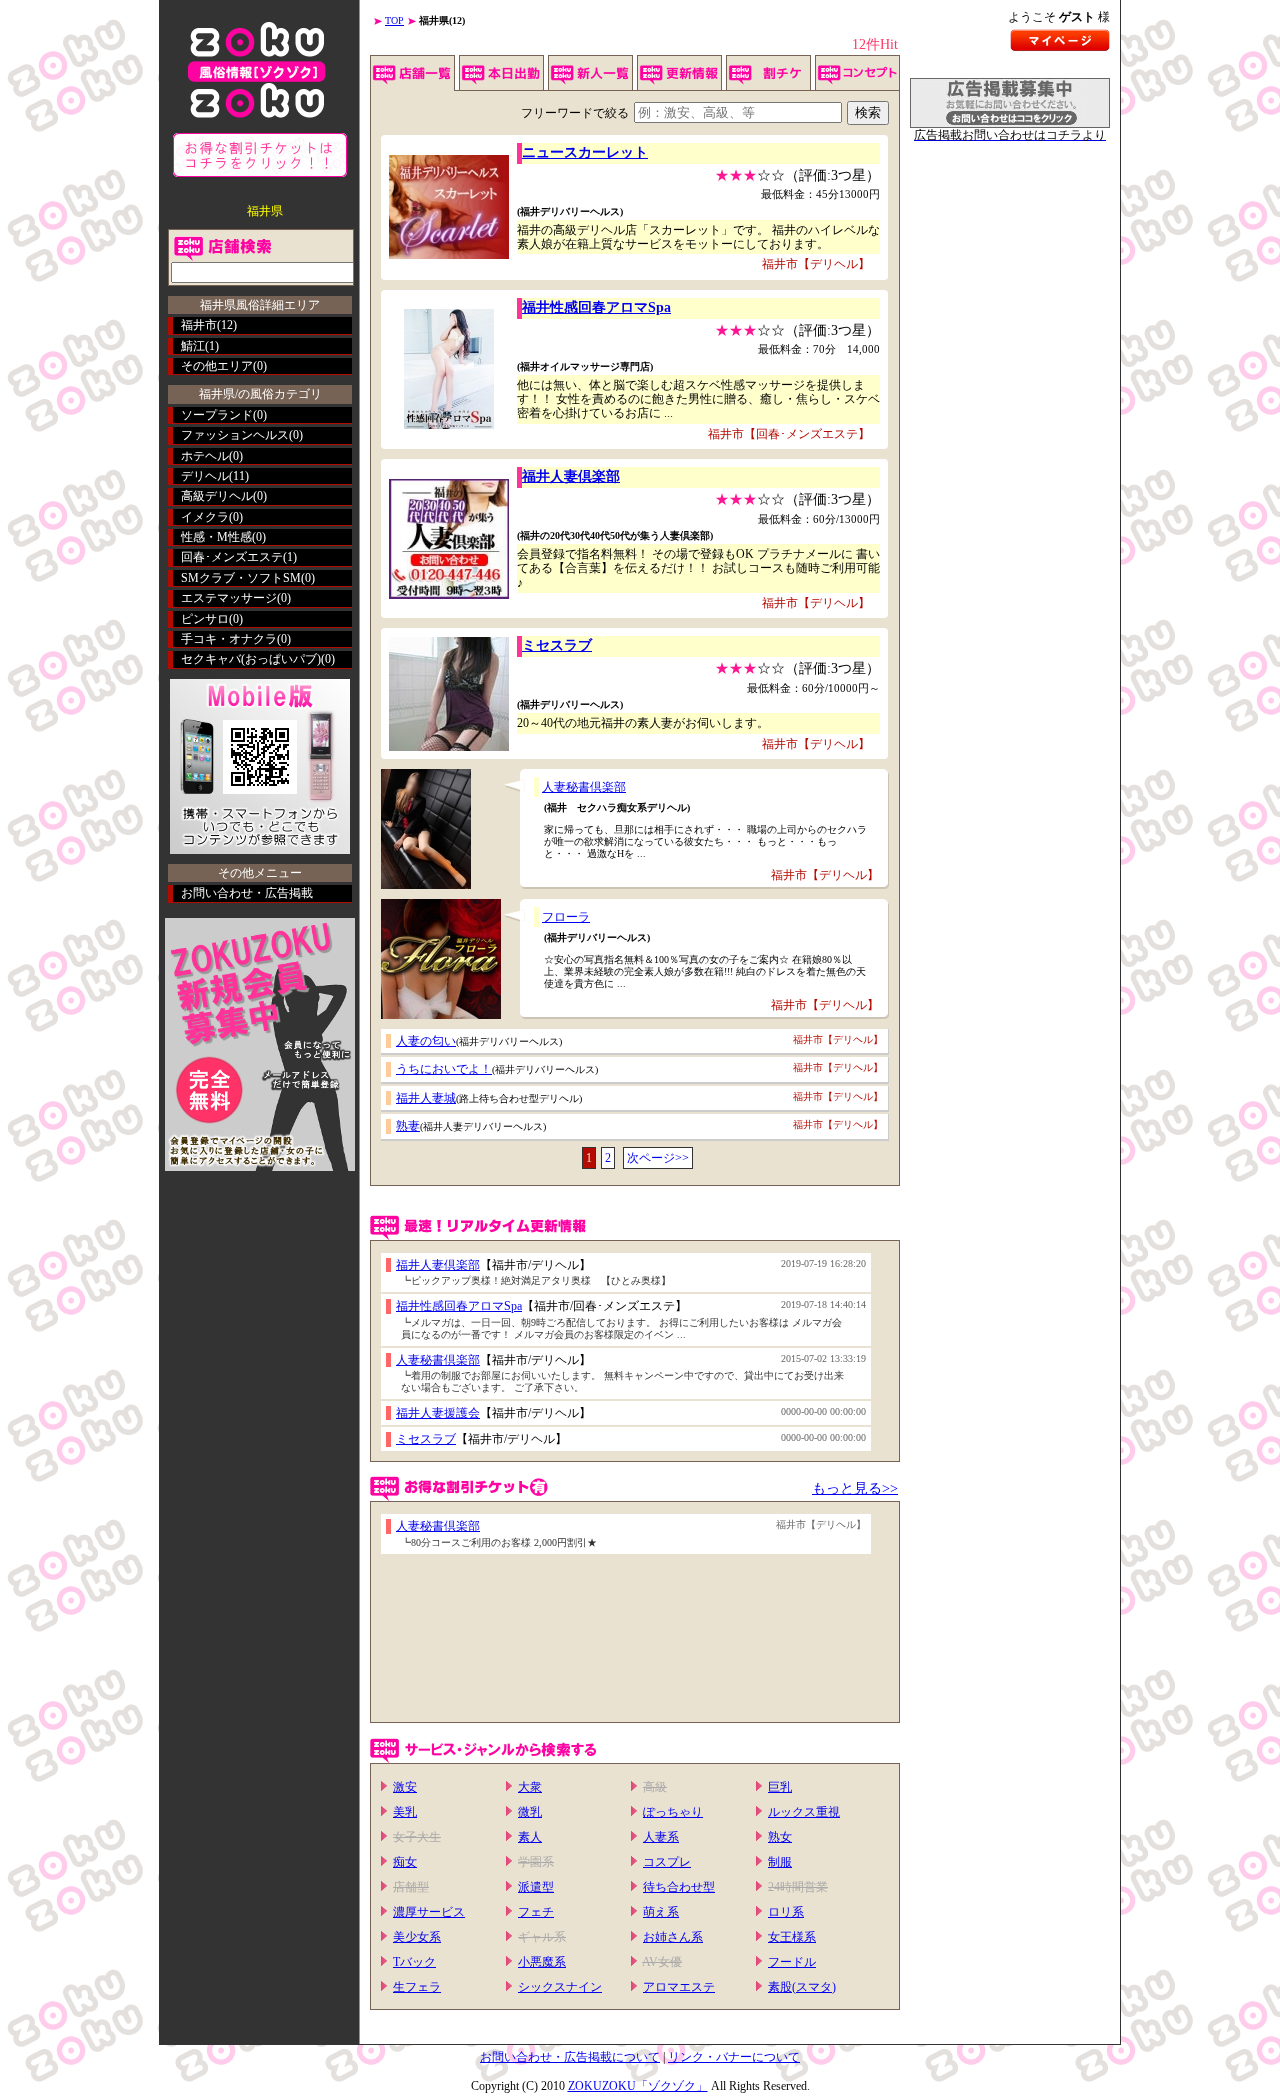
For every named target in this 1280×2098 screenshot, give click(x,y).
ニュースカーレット (585, 152)
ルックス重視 (804, 1812)
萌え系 (661, 1912)
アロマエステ (679, 1987)
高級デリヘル (217, 496)
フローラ (566, 917)
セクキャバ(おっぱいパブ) (251, 659)
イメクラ (205, 517)
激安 (405, 1787)
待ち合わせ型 (679, 1887)
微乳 (530, 1812)
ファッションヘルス (235, 435)
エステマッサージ (229, 598)
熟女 (780, 1837)
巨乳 (780, 1787)
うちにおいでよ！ (444, 1069)
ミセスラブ (557, 645)
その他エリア (217, 366)
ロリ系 (786, 1912)
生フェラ (417, 1987)
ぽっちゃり (673, 1812)
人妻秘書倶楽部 (584, 787)
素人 (530, 1837)
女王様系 (792, 1937)
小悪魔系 (542, 1962)
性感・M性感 (216, 537)
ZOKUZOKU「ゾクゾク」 (638, 2086)
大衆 (530, 1787)
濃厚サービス (429, 1912)
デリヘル (205, 476)
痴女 (405, 1862)
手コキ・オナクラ (229, 639)
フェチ (536, 1912)
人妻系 (661, 1837)
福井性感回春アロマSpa (596, 307)
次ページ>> (658, 1158)
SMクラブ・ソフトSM (241, 578)
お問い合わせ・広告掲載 (247, 893)
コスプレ (667, 1862)
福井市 (199, 325)
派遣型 (536, 1887)
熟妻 (408, 1126)
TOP (394, 20)
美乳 (405, 1812)
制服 (780, 1862)
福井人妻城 (426, 1098)
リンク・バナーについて (734, 2057)
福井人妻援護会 (438, 1413)
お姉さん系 (673, 1937)
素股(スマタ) (802, 1987)
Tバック (414, 1962)
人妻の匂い (426, 1041)
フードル (792, 1962)
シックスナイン (560, 1987)
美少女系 (417, 1937)
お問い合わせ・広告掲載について (570, 2057)
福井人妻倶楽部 (571, 476)
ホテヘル (205, 456)
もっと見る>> (855, 1488)
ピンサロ (205, 619)
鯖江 (193, 346)
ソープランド (217, 415)
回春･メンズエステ (232, 557)
